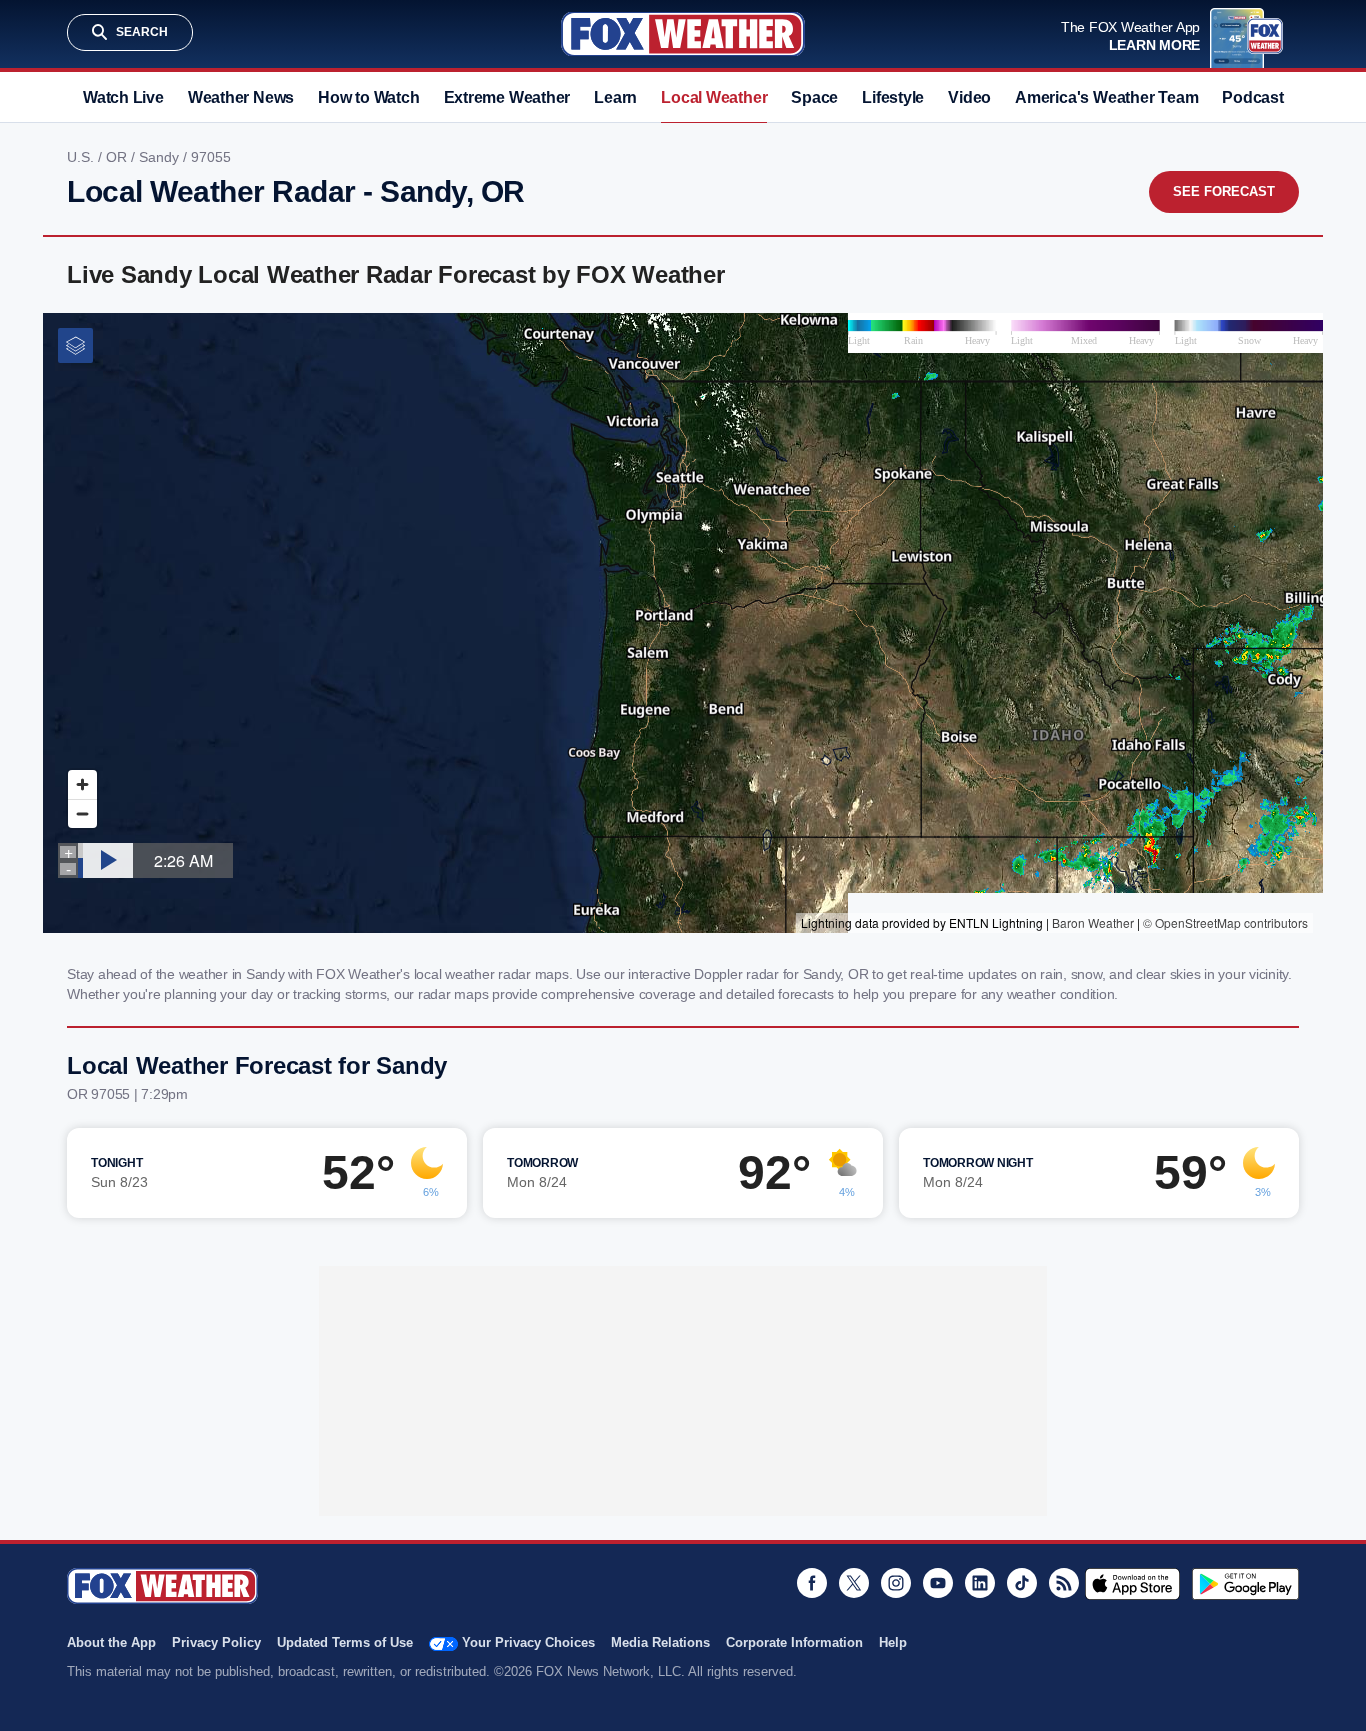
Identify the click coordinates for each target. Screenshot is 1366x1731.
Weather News (241, 97)
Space (814, 97)
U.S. (82, 157)
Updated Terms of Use (345, 1642)
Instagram (896, 1583)
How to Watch (368, 97)
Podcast (1252, 97)
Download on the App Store (1132, 1584)
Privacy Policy (216, 1642)
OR (118, 157)
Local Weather (714, 97)
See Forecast (1224, 191)
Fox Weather (683, 34)
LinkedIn (980, 1583)
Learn (615, 97)
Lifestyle (893, 97)
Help (893, 1642)
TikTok (1022, 1583)
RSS (1064, 1583)
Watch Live (123, 97)
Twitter (854, 1583)
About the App (111, 1642)
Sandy (161, 157)
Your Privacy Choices (528, 1642)
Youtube (938, 1583)
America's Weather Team (1106, 97)
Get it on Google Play (1245, 1584)
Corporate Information (794, 1642)
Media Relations (660, 1642)
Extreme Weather (507, 97)
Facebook (812, 1583)
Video (969, 97)
